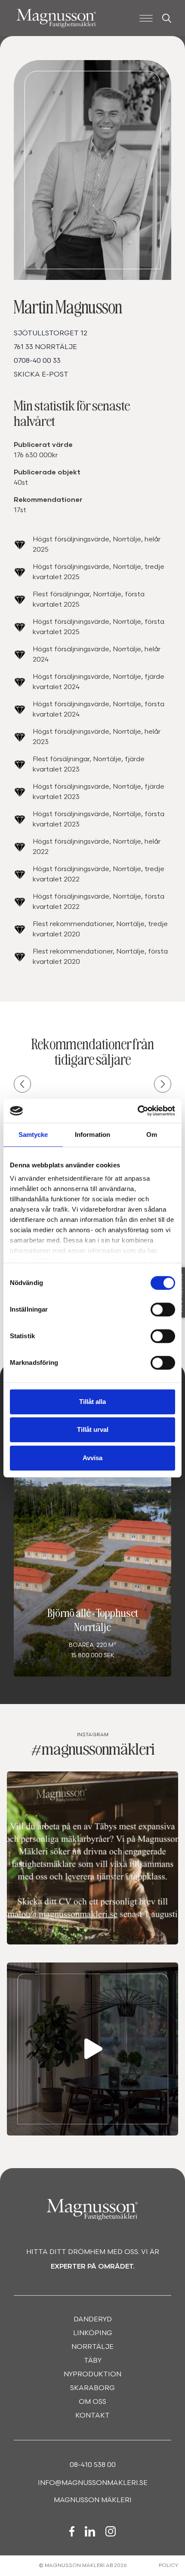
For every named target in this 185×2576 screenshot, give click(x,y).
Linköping (93, 2333)
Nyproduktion (92, 2375)
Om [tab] (152, 1135)
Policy (168, 2566)
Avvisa (92, 1458)
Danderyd (93, 2320)
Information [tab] (92, 1135)
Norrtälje (92, 2347)
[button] (22, 1084)
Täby (93, 2361)
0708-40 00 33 (37, 361)
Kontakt (92, 2416)
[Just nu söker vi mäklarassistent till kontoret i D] (92, 2049)
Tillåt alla (92, 1402)
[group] (92, 1574)
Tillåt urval (93, 1429)
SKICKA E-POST (41, 375)
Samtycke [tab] (33, 1135)
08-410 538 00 (93, 2465)
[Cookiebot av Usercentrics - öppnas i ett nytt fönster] (137, 1111)
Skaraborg (92, 2388)
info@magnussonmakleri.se (93, 2483)
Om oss (92, 2402)
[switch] (163, 1309)
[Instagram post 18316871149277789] (92, 1858)
